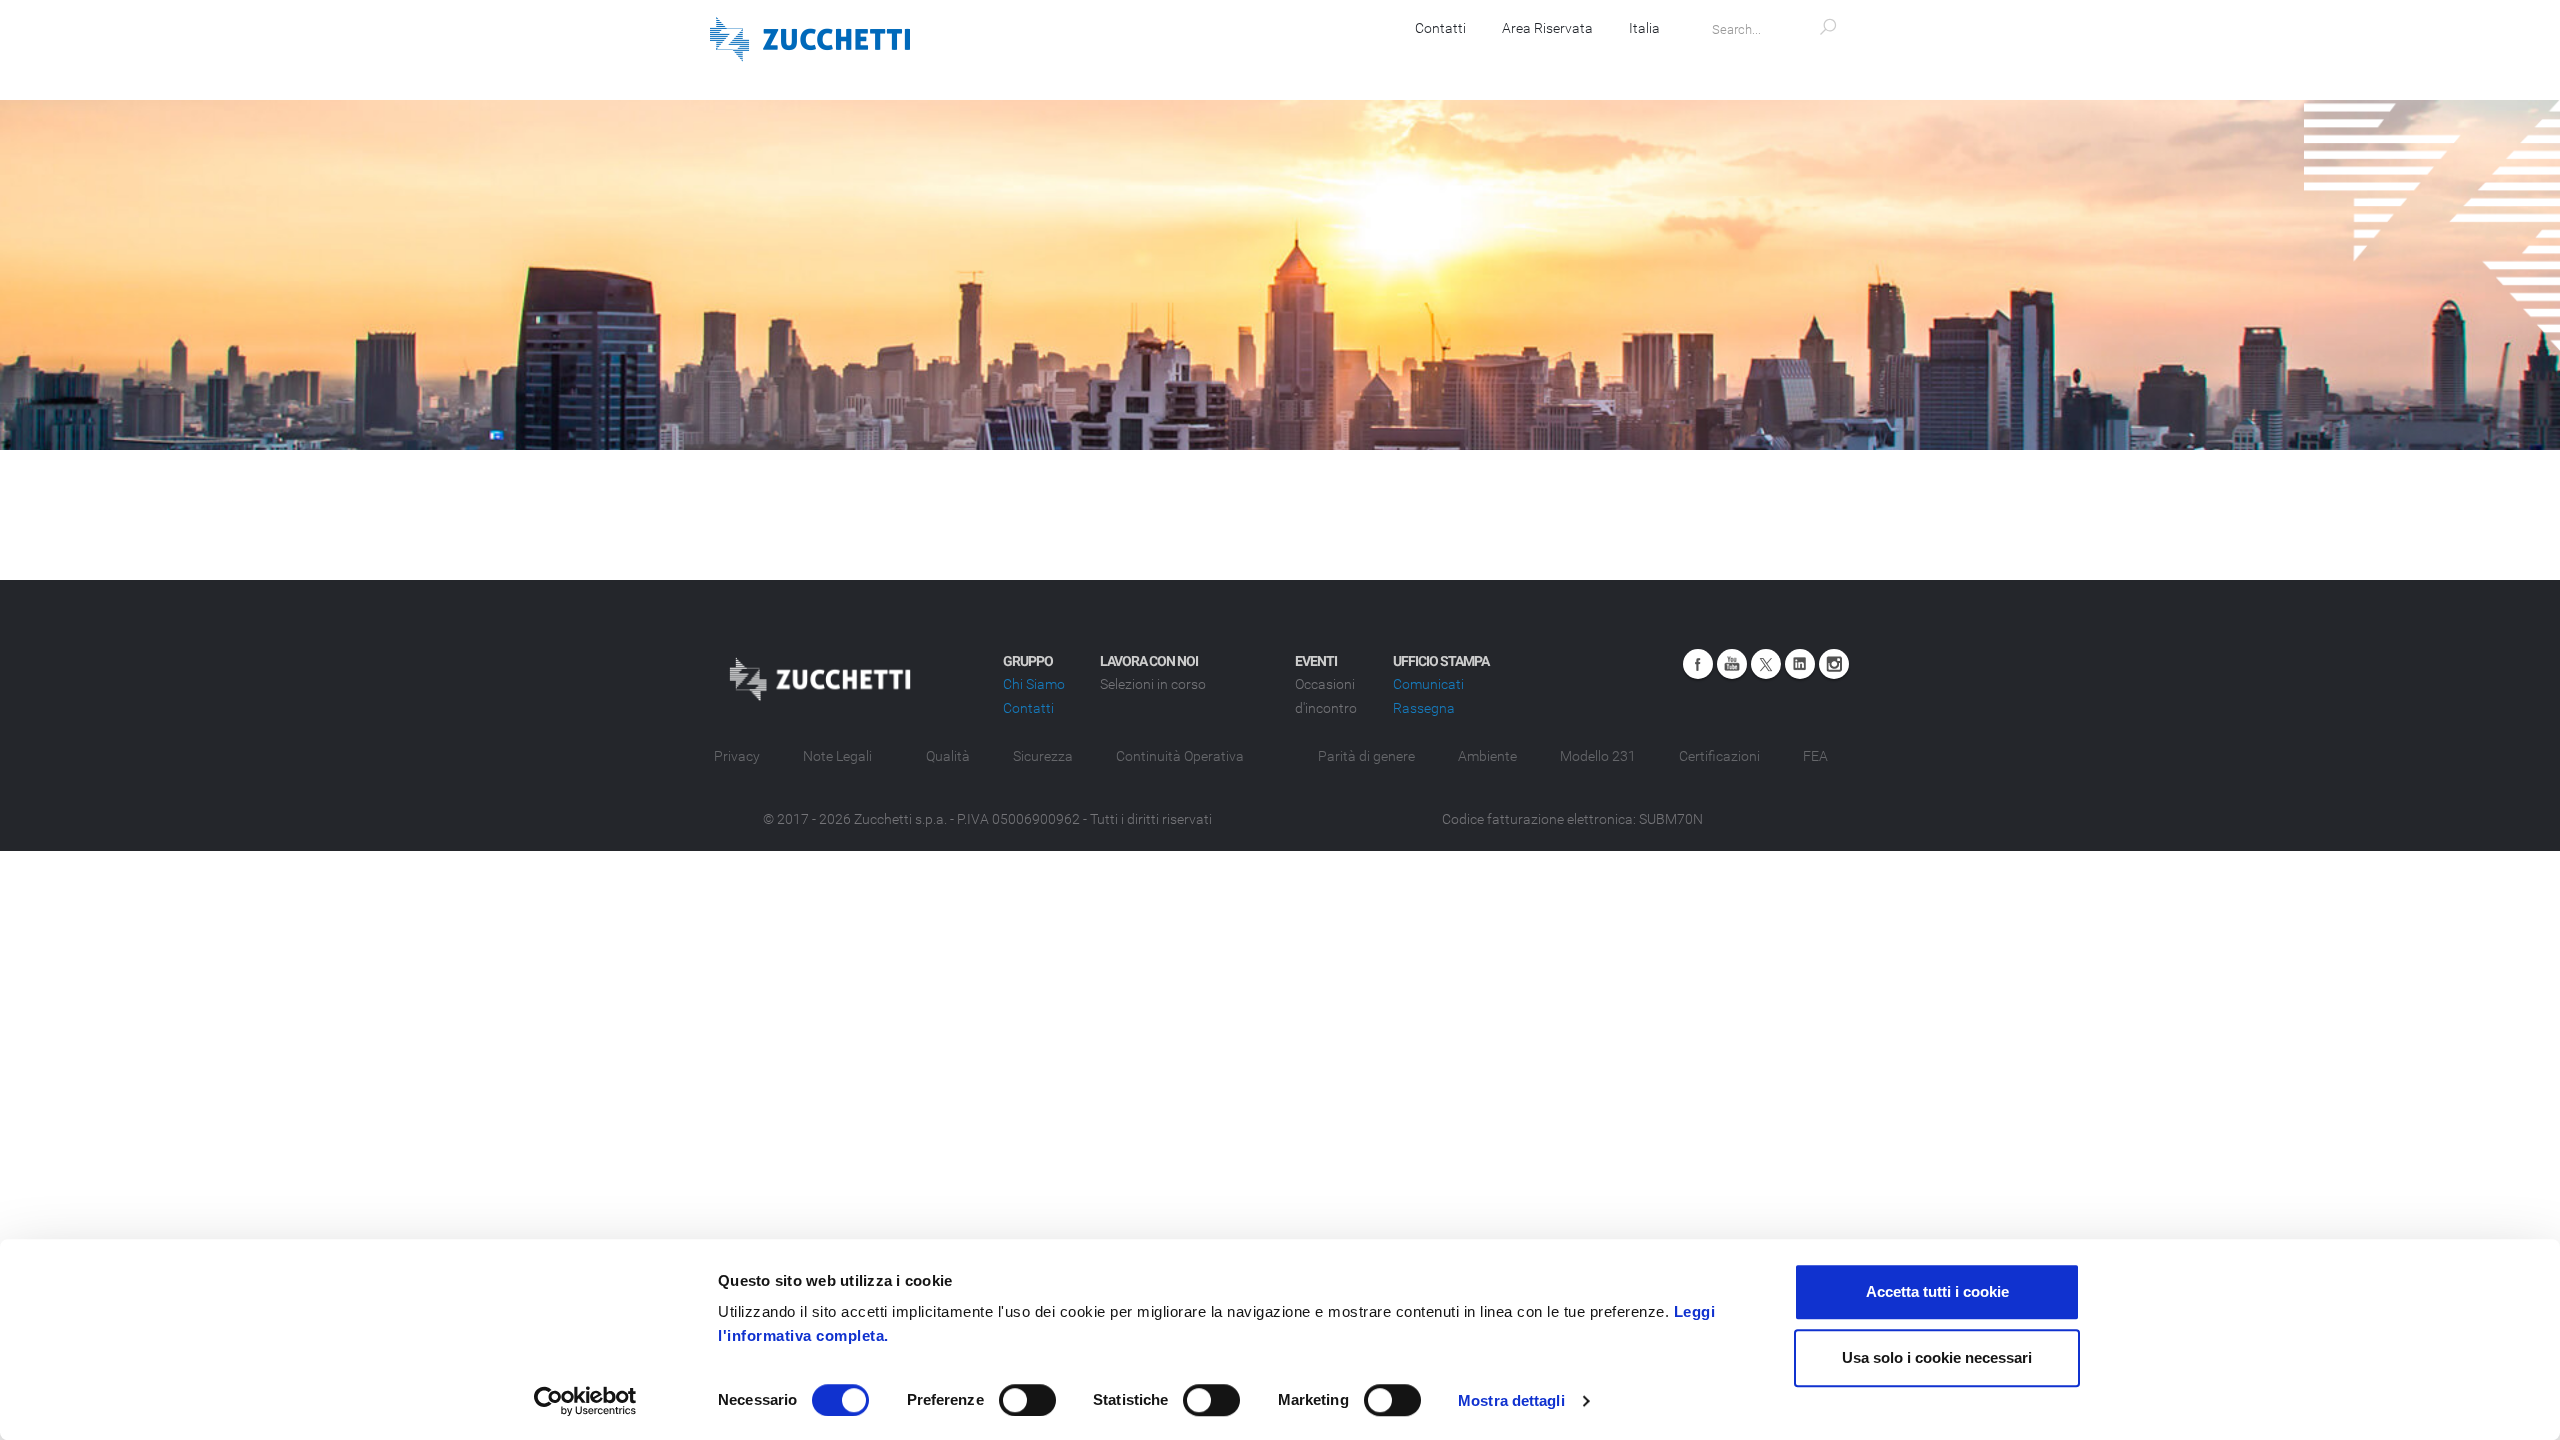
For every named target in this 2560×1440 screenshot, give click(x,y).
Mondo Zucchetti (1778, 60)
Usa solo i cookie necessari (1937, 1357)
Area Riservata (1547, 28)
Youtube (1732, 664)
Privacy (737, 756)
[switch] (1027, 1400)
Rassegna (1424, 708)
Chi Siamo (1034, 684)
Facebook (1698, 664)
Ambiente (1487, 756)
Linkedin (1800, 664)
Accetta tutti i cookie (1937, 1291)
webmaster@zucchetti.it (1482, 985)
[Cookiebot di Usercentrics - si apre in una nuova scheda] (585, 1401)
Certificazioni (1719, 756)
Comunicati (1428, 684)
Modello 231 (1598, 756)
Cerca (1470, 852)
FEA (1815, 756)
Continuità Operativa (1180, 756)
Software (1162, 60)
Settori (1460, 60)
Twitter (1766, 664)
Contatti (1440, 28)
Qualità (948, 756)
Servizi (1370, 60)
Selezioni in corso (1153, 684)
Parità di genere (1366, 756)
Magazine (1643, 60)
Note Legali (837, 756)
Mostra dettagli (1511, 1400)
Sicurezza (1043, 756)
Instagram (1834, 664)
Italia (1644, 28)
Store (1547, 60)
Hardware (1270, 60)
